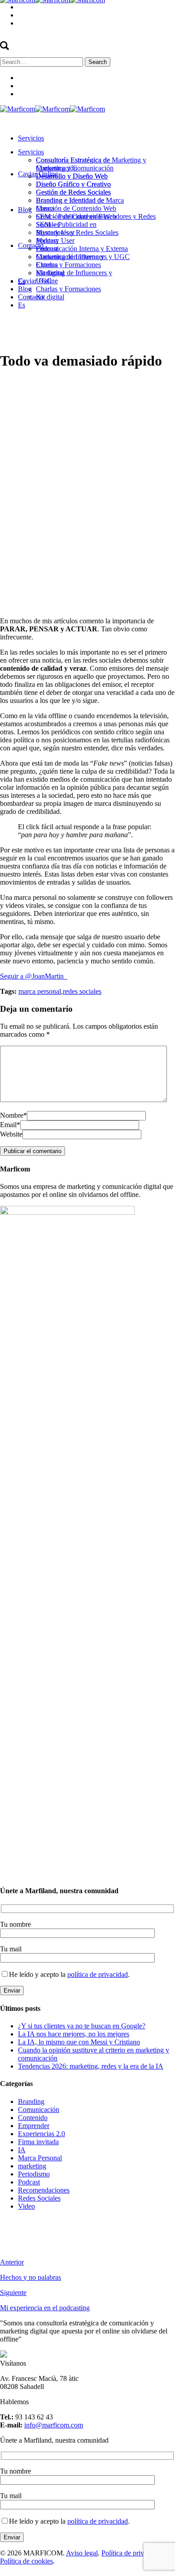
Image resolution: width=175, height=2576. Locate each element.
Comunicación (39, 2110)
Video (26, 2206)
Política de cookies (26, 2561)
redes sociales (82, 991)
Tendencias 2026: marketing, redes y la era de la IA (91, 2066)
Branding (31, 2101)
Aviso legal (82, 2553)
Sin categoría (95, 383)
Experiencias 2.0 (42, 2134)
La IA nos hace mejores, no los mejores (74, 2034)
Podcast (29, 2182)
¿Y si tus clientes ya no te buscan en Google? (82, 2026)
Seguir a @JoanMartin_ (34, 976)
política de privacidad (98, 1974)
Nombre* (13, 1115)
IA (22, 2150)
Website (11, 1134)
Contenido (33, 2118)
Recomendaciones (44, 2190)
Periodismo (34, 2174)
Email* (10, 1125)
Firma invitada (38, 2142)
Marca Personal (40, 2158)
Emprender (34, 2126)
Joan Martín (144, 383)
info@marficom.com (54, 2425)
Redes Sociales (39, 2198)
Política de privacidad (132, 2553)
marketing (32, 2166)
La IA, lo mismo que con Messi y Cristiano (79, 2042)
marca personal (40, 991)
